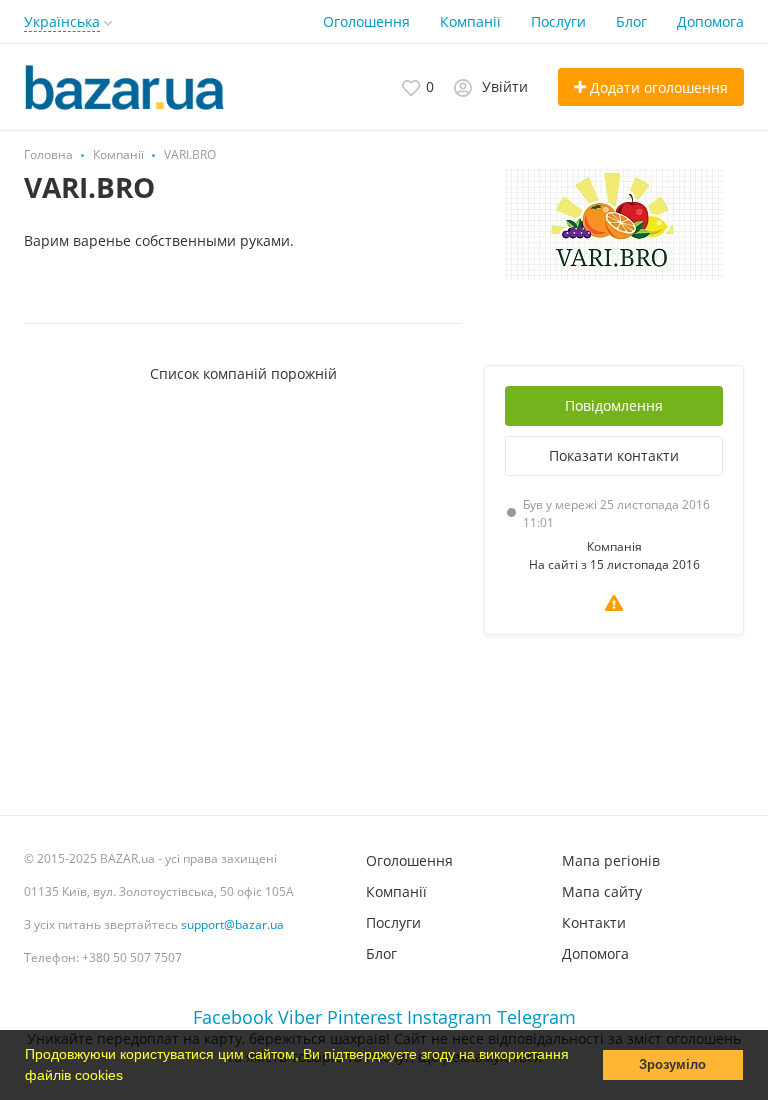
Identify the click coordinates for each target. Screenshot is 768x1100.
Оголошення (366, 21)
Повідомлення (614, 405)
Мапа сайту (602, 891)
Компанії (470, 21)
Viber (300, 1017)
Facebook (233, 1017)
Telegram (536, 1017)
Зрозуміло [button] (672, 1065)
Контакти (594, 922)
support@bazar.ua (232, 924)
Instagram (449, 1017)
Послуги (558, 21)
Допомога (710, 21)
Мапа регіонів (611, 860)
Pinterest (364, 1017)
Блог (631, 21)
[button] (130, 1077)
